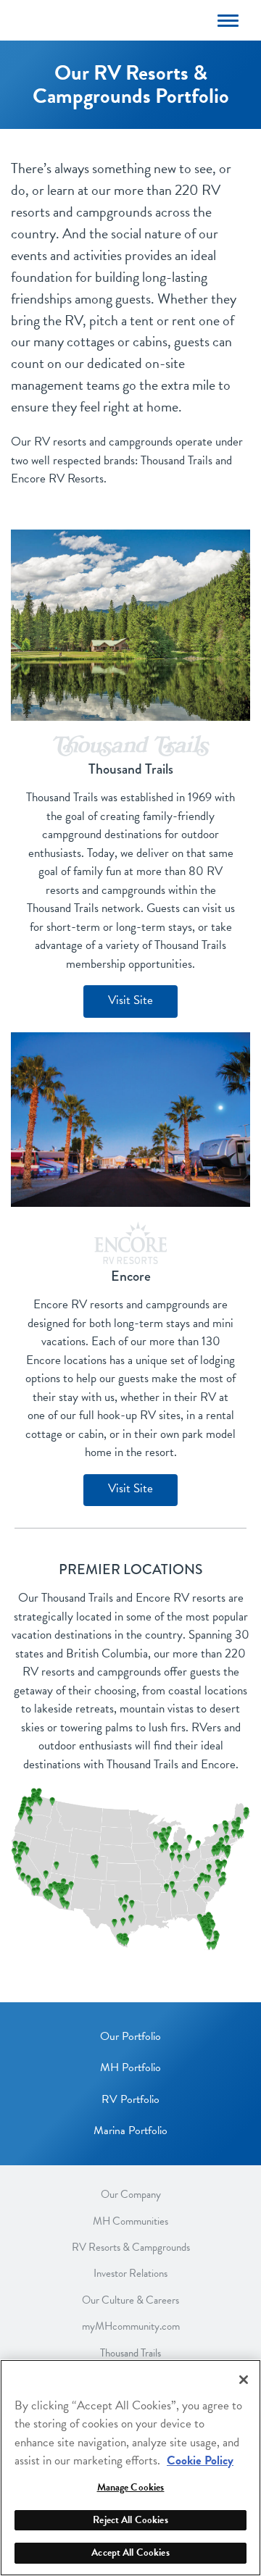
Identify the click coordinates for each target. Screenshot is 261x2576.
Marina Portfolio (130, 2130)
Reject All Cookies (130, 2520)
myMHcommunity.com (131, 2326)
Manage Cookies (131, 2487)
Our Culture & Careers (130, 2300)
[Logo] (106, 19)
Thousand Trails (130, 2353)
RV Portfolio (130, 2099)
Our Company (131, 2195)
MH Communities (130, 2221)
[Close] (244, 2380)
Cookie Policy (200, 2460)
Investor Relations (130, 2274)
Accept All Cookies (130, 2552)
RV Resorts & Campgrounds (131, 2247)
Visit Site (130, 1000)
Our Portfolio (130, 2036)
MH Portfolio (130, 2067)
